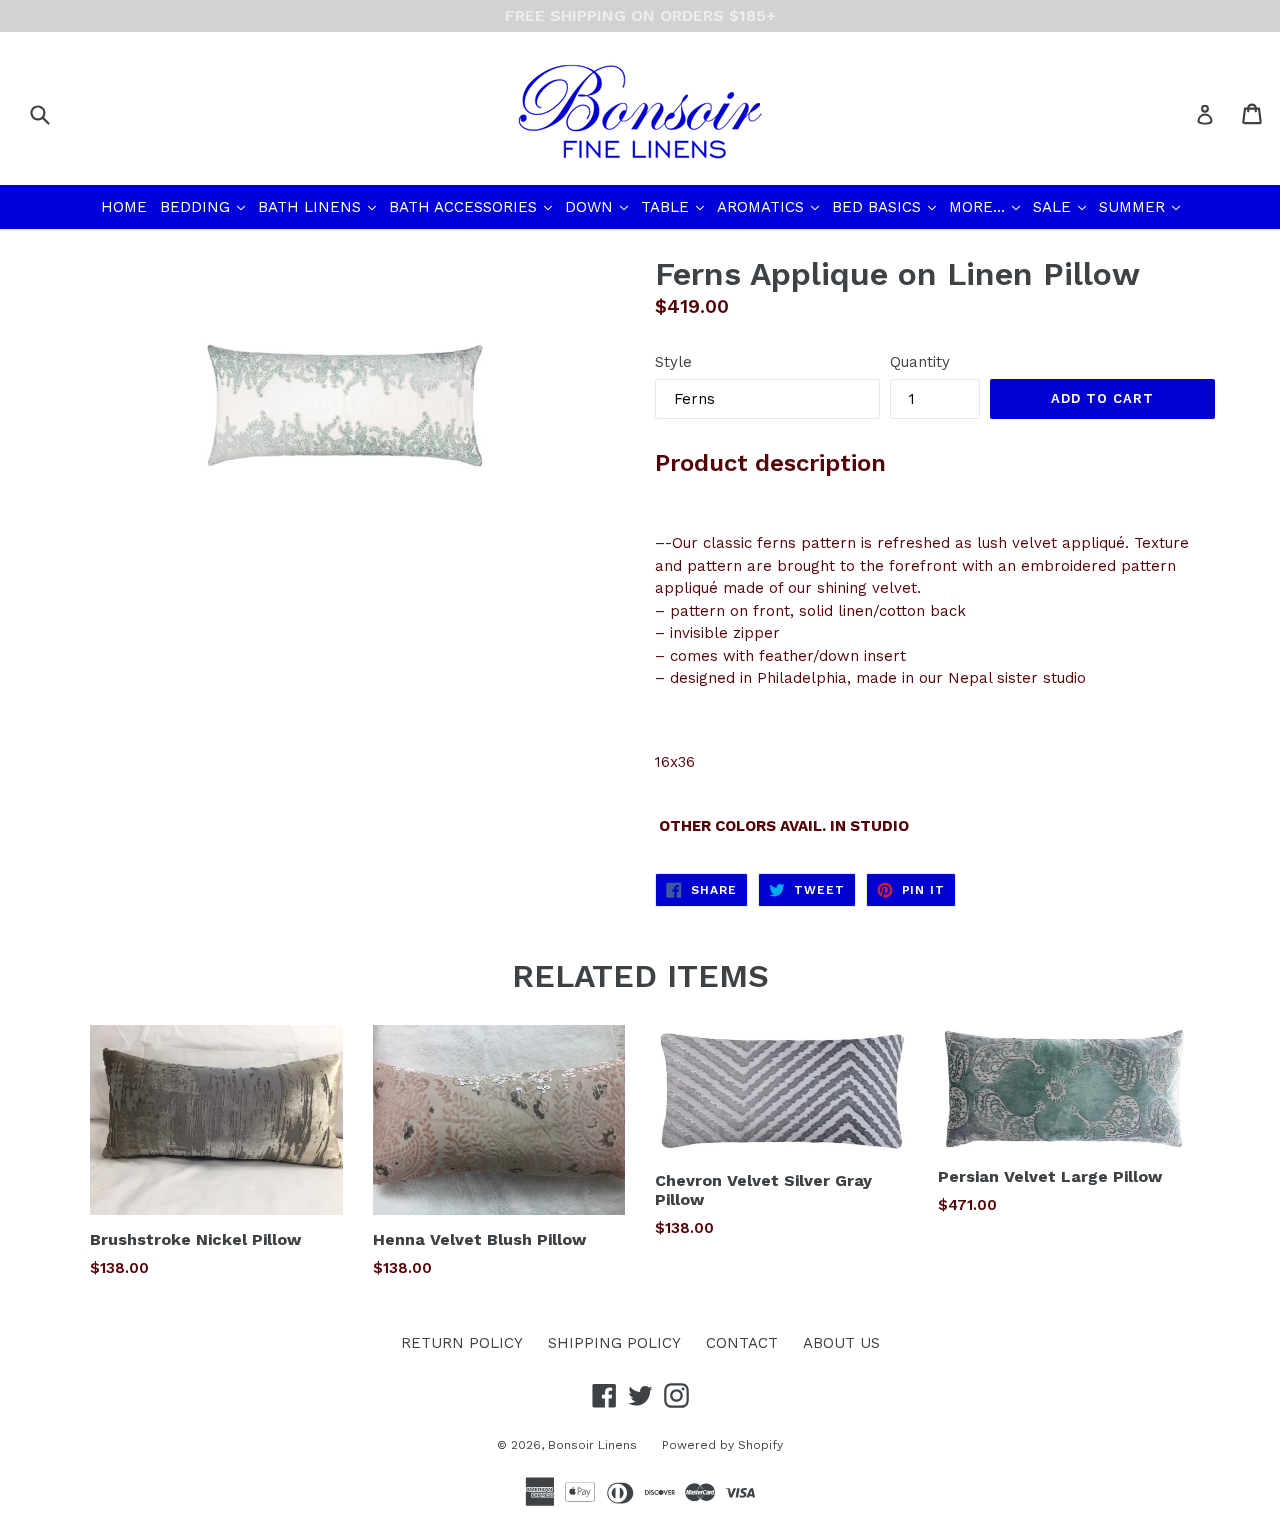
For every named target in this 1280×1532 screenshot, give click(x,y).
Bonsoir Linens (592, 1445)
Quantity (920, 362)
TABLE (674, 206)
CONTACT (742, 1343)
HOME (124, 207)
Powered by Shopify (722, 1445)
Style (673, 362)
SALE (1061, 206)
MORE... (986, 206)
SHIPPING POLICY (614, 1343)
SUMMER (1141, 206)
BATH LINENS (319, 206)
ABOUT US (841, 1343)
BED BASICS (886, 206)
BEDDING (204, 206)
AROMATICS (770, 206)
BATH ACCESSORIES (472, 206)
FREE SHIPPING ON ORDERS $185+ (640, 15)
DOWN (598, 206)
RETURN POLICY (462, 1343)
